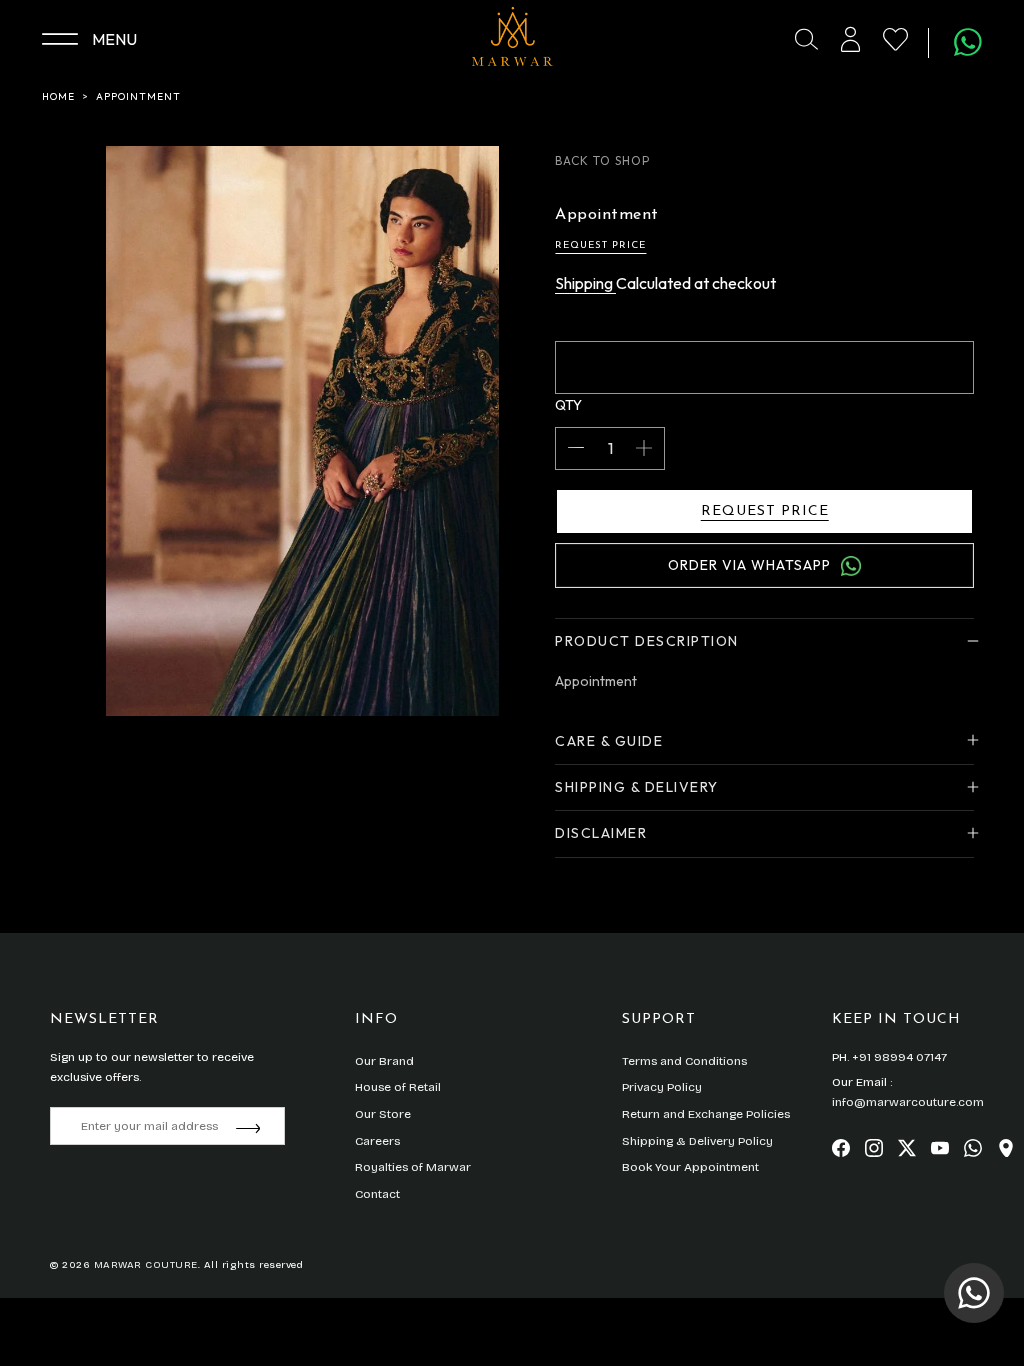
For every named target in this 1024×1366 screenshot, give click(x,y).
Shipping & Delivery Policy (697, 1141)
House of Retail (398, 1087)
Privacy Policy (662, 1087)
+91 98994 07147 (899, 1057)
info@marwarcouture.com (908, 1102)
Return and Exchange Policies (706, 1114)
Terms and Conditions (684, 1061)
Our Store (383, 1114)
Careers (377, 1141)
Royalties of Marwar (413, 1167)
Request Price (600, 245)
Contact (377, 1194)
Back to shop (602, 160)
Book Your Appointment (690, 1167)
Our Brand (384, 1061)
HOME (58, 96)
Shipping (585, 283)
